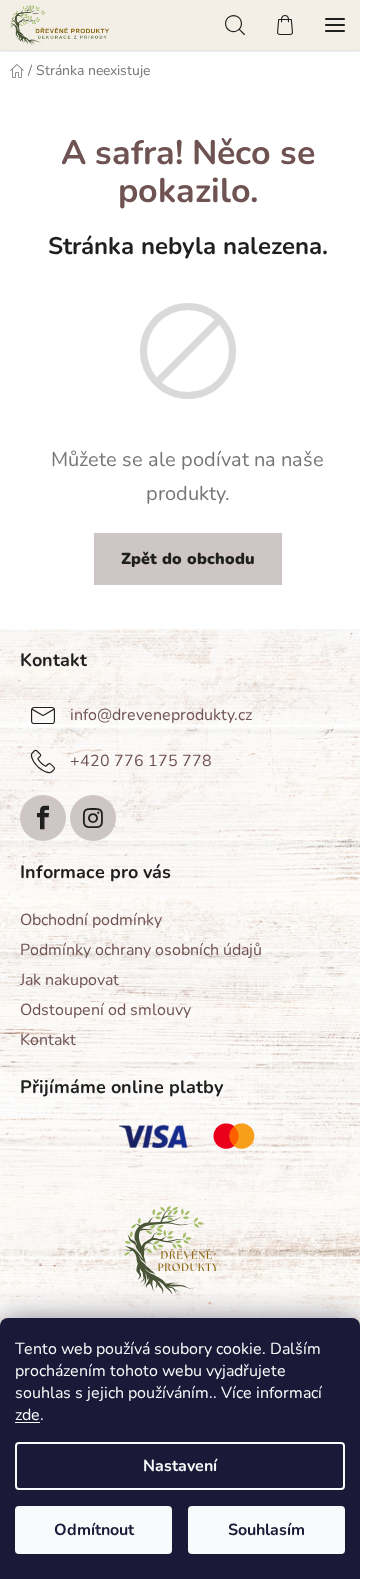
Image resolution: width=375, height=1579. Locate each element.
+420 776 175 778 (141, 761)
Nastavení (180, 1466)
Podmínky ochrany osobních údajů (141, 950)
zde (27, 1415)
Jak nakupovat (69, 980)
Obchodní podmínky (91, 920)
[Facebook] (43, 818)
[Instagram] (93, 818)
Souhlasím (266, 1530)
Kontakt (48, 1040)
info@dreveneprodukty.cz (161, 715)
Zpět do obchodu (188, 559)
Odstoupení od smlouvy (105, 1010)
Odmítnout (94, 1530)
